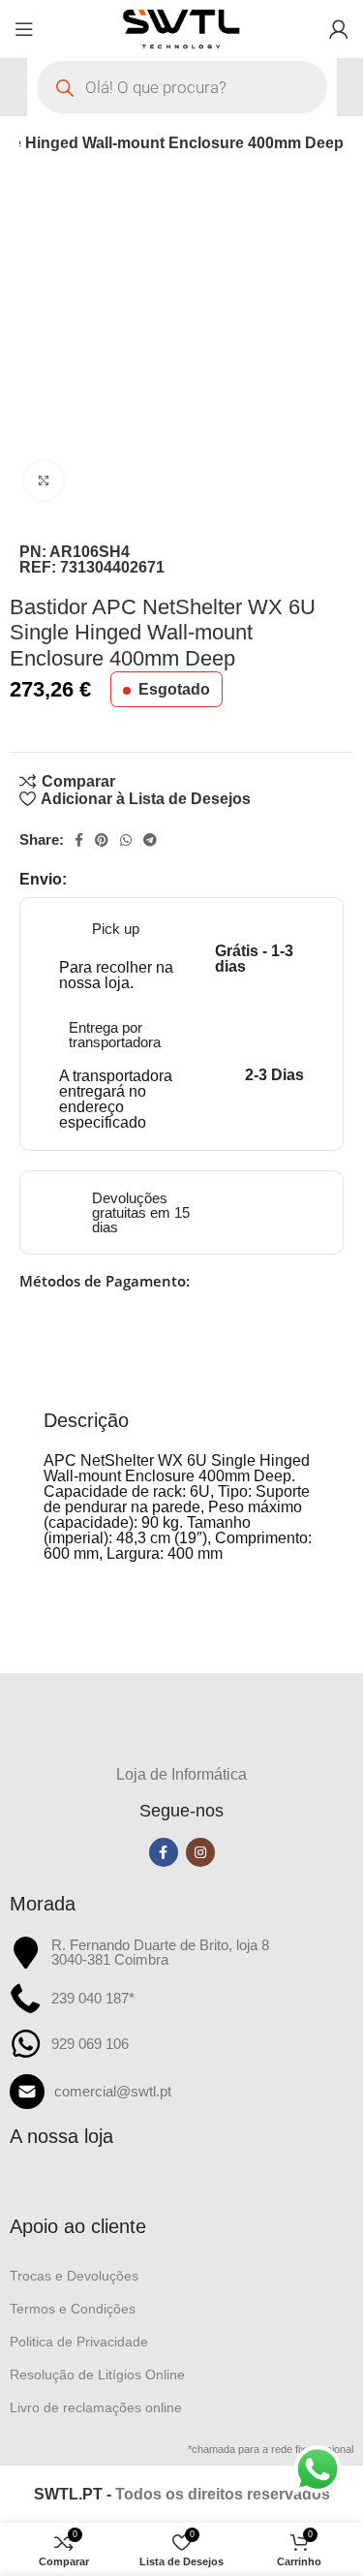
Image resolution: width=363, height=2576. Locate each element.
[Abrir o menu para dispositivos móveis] (24, 29)
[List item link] (181, 2092)
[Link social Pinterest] (102, 840)
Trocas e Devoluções (74, 2276)
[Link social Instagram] (200, 1852)
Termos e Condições (73, 2309)
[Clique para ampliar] (44, 481)
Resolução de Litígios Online (97, 2374)
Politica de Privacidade (79, 2342)
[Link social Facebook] (79, 840)
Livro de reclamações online (96, 2407)
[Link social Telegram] (150, 840)
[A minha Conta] (339, 29)
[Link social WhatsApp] (126, 840)
